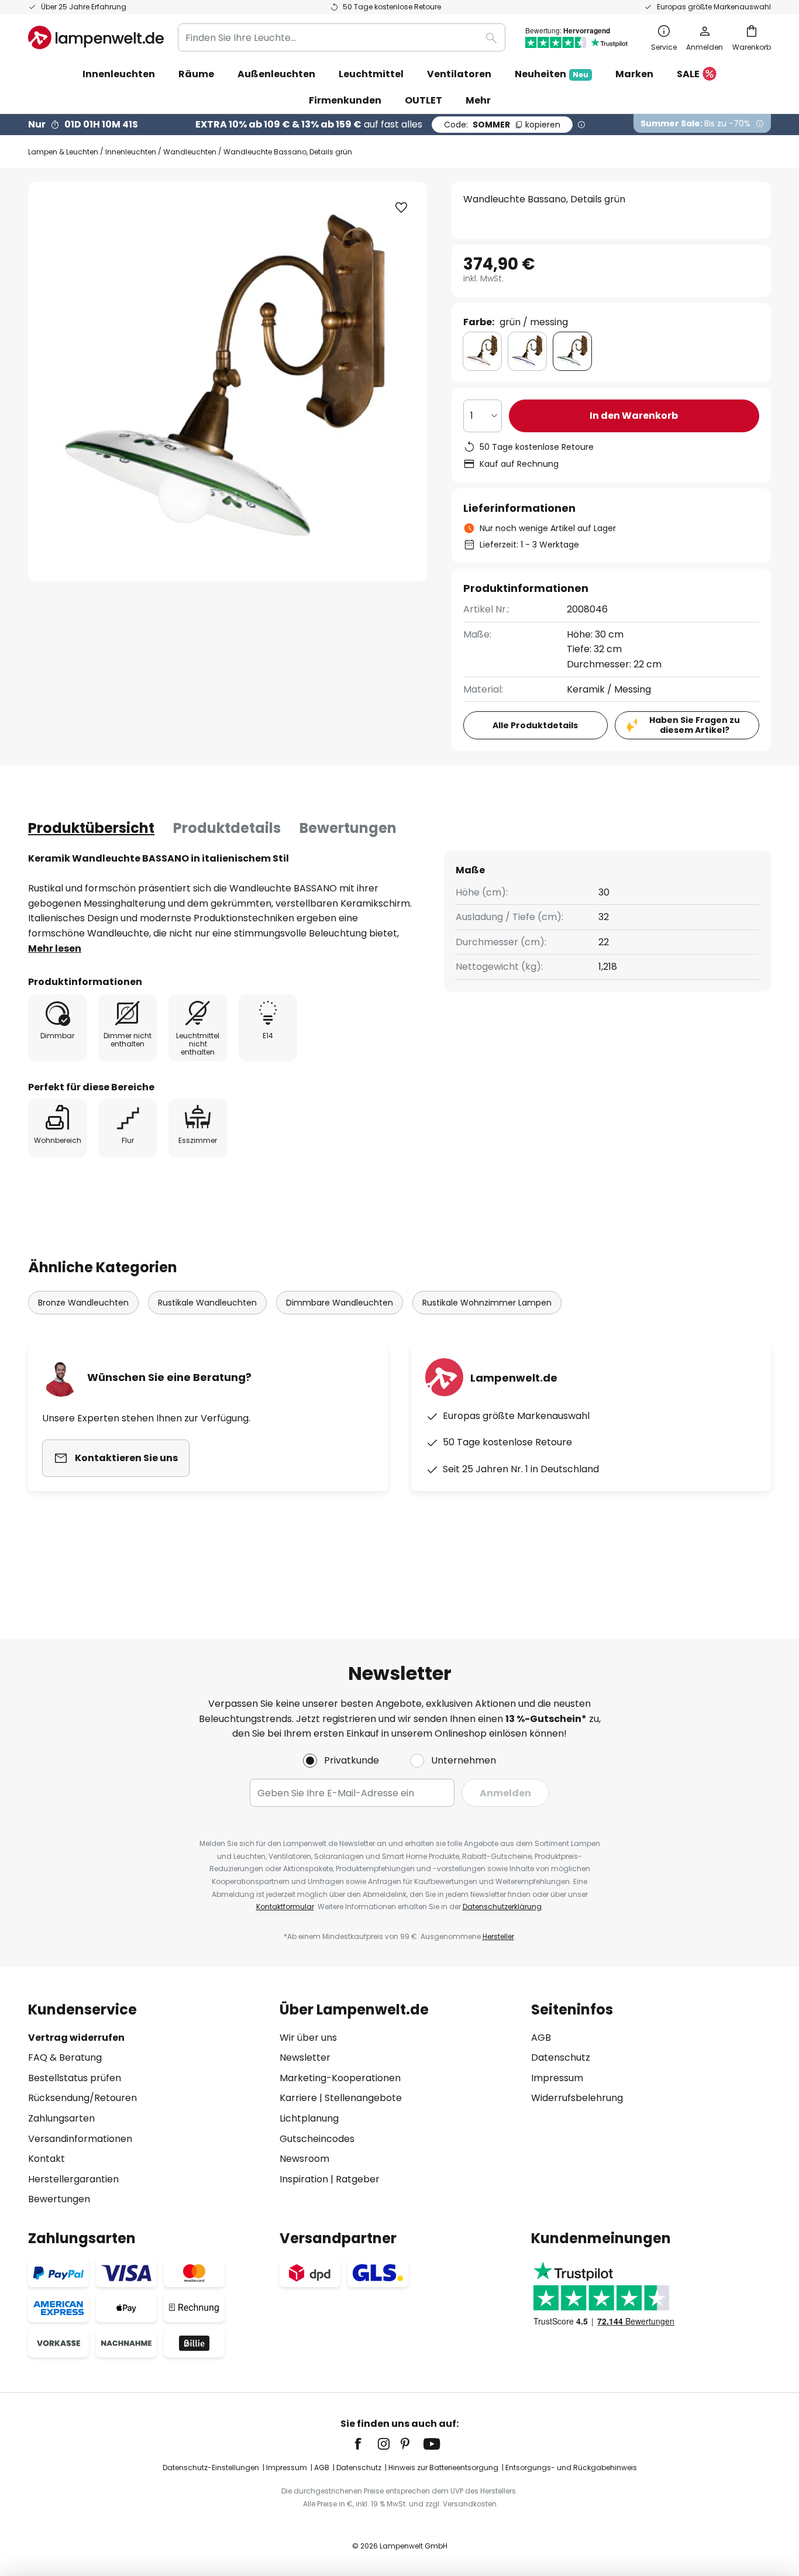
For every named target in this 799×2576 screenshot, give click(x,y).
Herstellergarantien (73, 2179)
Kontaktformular (285, 1907)
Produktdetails (227, 828)
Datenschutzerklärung (502, 1907)
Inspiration (304, 2179)
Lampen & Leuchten (63, 152)
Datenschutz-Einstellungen (211, 2467)
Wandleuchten (190, 152)
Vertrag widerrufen (76, 2038)
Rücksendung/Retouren (82, 2098)
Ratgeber (358, 2179)
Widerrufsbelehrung (577, 2098)
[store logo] (96, 37)
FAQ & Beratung (65, 2057)
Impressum (557, 2078)
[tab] (91, 828)
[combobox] (342, 37)
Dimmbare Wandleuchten (340, 1303)
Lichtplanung (309, 2118)
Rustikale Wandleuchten (207, 1303)
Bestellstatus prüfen (75, 2078)
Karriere (298, 2098)
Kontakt (47, 2159)
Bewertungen (348, 828)
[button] (401, 208)
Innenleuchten (131, 152)
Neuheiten (552, 74)
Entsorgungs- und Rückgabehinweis (571, 2467)
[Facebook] (366, 2444)
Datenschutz (561, 2057)
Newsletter (305, 2057)
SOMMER (502, 125)
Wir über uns (308, 2038)
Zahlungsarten (61, 2118)
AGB (541, 2038)
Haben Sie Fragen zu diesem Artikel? (695, 725)
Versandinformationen (80, 2139)
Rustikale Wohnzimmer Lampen (487, 1303)
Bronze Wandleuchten (83, 1303)
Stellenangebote (363, 2098)
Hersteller (498, 1936)
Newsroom (304, 2159)
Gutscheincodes (317, 2139)
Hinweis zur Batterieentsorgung (443, 2467)
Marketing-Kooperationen (340, 2078)
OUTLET (423, 100)
